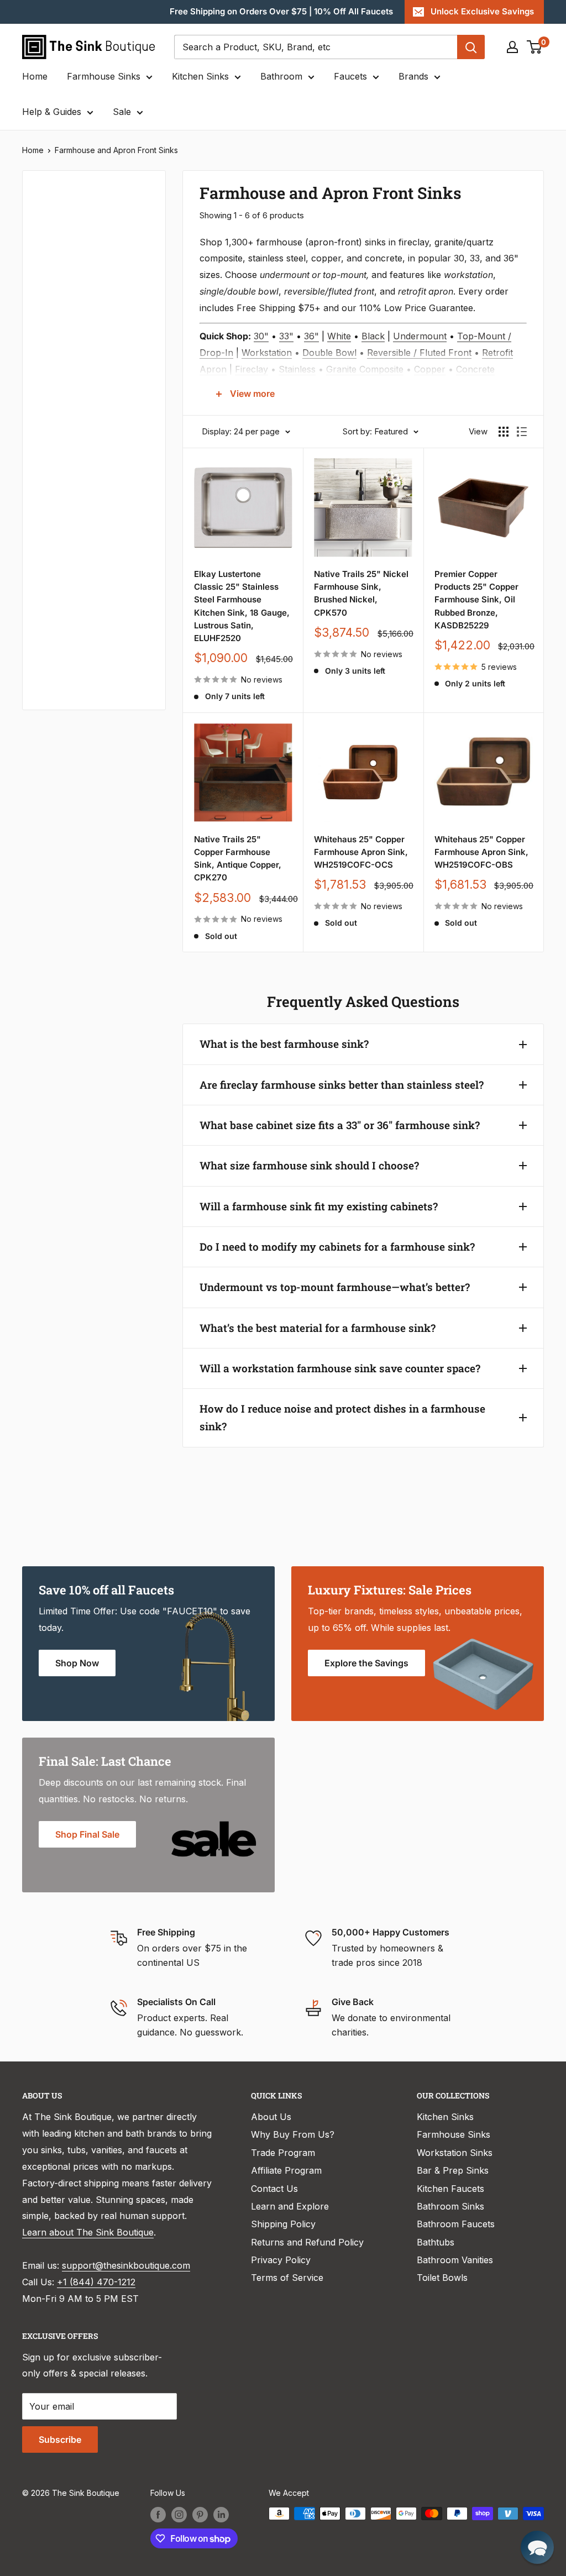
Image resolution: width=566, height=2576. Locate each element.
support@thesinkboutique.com (126, 2265)
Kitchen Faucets (450, 2189)
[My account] (512, 47)
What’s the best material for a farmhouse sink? (318, 1328)
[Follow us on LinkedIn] (221, 2515)
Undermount (420, 336)
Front (48, 669)
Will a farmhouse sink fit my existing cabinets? (319, 1206)
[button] (537, 2547)
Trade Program (283, 2153)
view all (130, 187)
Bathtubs (436, 2242)
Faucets (350, 76)
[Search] (471, 47)
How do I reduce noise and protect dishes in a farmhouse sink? (342, 1417)
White (339, 336)
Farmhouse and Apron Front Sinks (116, 150)
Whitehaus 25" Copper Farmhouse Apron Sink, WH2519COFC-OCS (361, 852)
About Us (271, 2117)
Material (54, 283)
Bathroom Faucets (456, 2224)
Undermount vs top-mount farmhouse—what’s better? (335, 1287)
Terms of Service (287, 2278)
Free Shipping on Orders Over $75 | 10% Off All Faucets (281, 11)
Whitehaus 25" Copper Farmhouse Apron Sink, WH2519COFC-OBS (481, 852)
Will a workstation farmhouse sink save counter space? (340, 1368)
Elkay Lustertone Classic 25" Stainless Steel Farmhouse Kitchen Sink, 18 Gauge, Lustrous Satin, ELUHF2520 (242, 606)
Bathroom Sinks (450, 2206)
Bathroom (281, 76)
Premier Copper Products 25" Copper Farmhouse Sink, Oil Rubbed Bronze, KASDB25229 (476, 600)
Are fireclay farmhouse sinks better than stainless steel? (342, 1085)
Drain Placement (72, 595)
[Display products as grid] (504, 432)
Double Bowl (329, 353)
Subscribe (60, 2439)
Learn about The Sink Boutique (88, 2232)
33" (286, 336)
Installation (61, 558)
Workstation (267, 353)
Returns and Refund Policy (307, 2242)
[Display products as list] (522, 432)
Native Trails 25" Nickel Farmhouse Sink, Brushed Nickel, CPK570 (361, 593)
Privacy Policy (281, 2260)
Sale (122, 112)
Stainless (297, 369)
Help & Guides (52, 112)
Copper (430, 369)
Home (35, 76)
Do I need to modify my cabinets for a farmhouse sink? (337, 1247)
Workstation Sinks (455, 2153)
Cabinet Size (64, 484)
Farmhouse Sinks (104, 76)
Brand (50, 521)
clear (135, 481)
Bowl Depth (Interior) (81, 447)
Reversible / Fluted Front (419, 353)
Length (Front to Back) (72, 365)
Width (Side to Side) (79, 320)
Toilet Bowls (442, 2278)
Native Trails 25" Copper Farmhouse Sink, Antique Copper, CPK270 (238, 859)
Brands (413, 76)
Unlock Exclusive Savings (482, 11)
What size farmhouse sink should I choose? (309, 1165)
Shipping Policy (283, 2224)
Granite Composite (365, 369)
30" (261, 336)
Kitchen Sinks (200, 76)
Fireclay (251, 369)
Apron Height (65, 410)
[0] (535, 47)
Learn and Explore (290, 2206)
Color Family (63, 222)
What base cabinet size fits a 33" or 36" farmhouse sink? (340, 1125)
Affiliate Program (286, 2170)
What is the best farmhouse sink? (284, 1044)
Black (373, 336)
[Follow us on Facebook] (158, 2515)
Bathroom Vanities (455, 2260)
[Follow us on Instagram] (179, 2515)
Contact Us (274, 2189)
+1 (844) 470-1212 (96, 2282)
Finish (50, 632)
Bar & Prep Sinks (453, 2170)
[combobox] (316, 47)
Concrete (475, 369)
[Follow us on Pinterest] (200, 2515)
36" (311, 336)
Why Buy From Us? (293, 2134)
